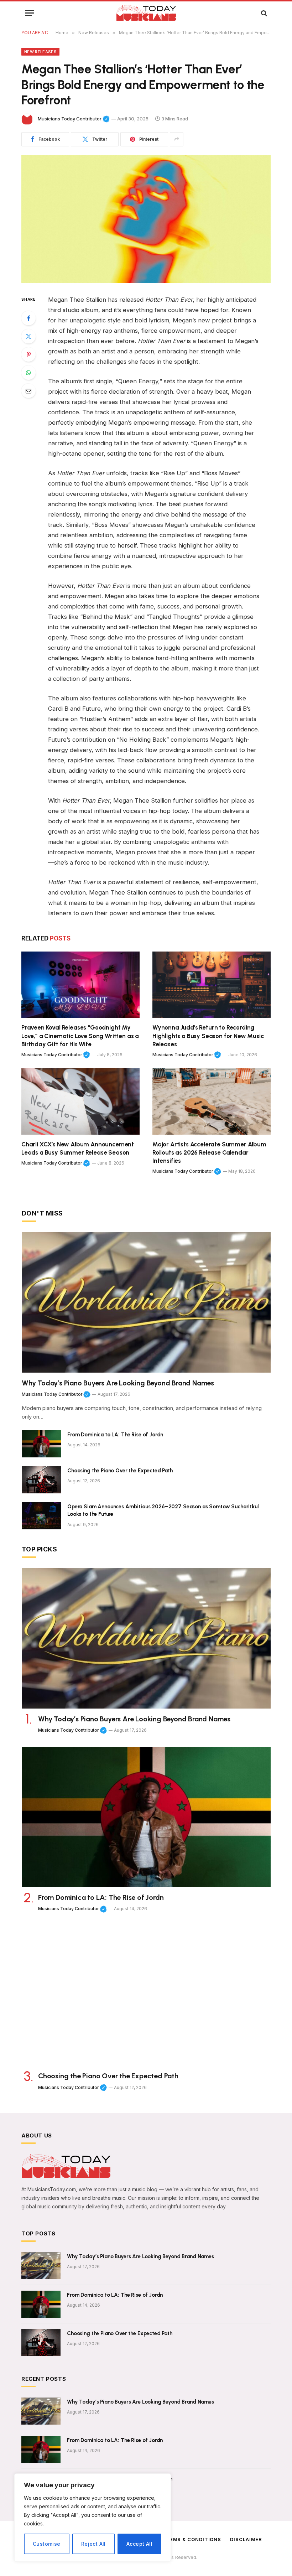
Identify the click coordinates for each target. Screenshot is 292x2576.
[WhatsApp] (28, 373)
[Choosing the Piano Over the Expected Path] (41, 1480)
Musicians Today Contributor (74, 119)
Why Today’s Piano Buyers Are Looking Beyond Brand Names (118, 1383)
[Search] (263, 13)
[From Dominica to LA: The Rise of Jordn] (41, 1444)
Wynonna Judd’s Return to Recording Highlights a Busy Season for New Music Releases (208, 1036)
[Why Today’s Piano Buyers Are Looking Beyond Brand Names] (146, 1302)
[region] (93, 2518)
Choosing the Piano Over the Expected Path (120, 1471)
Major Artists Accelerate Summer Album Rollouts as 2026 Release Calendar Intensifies (209, 1152)
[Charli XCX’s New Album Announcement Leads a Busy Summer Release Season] (80, 1101)
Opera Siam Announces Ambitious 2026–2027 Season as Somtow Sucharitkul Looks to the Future (163, 1510)
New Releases (40, 52)
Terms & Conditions (192, 2539)
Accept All (139, 2544)
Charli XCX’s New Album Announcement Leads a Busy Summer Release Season (78, 1148)
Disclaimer (246, 2539)
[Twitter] (28, 336)
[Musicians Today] (146, 13)
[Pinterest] (28, 354)
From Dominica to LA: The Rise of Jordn (115, 1435)
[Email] (28, 391)
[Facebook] (28, 318)
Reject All (93, 2544)
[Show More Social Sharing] (177, 139)
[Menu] (30, 13)
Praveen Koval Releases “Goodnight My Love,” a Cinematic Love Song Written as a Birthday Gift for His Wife (80, 1036)
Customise (47, 2544)
